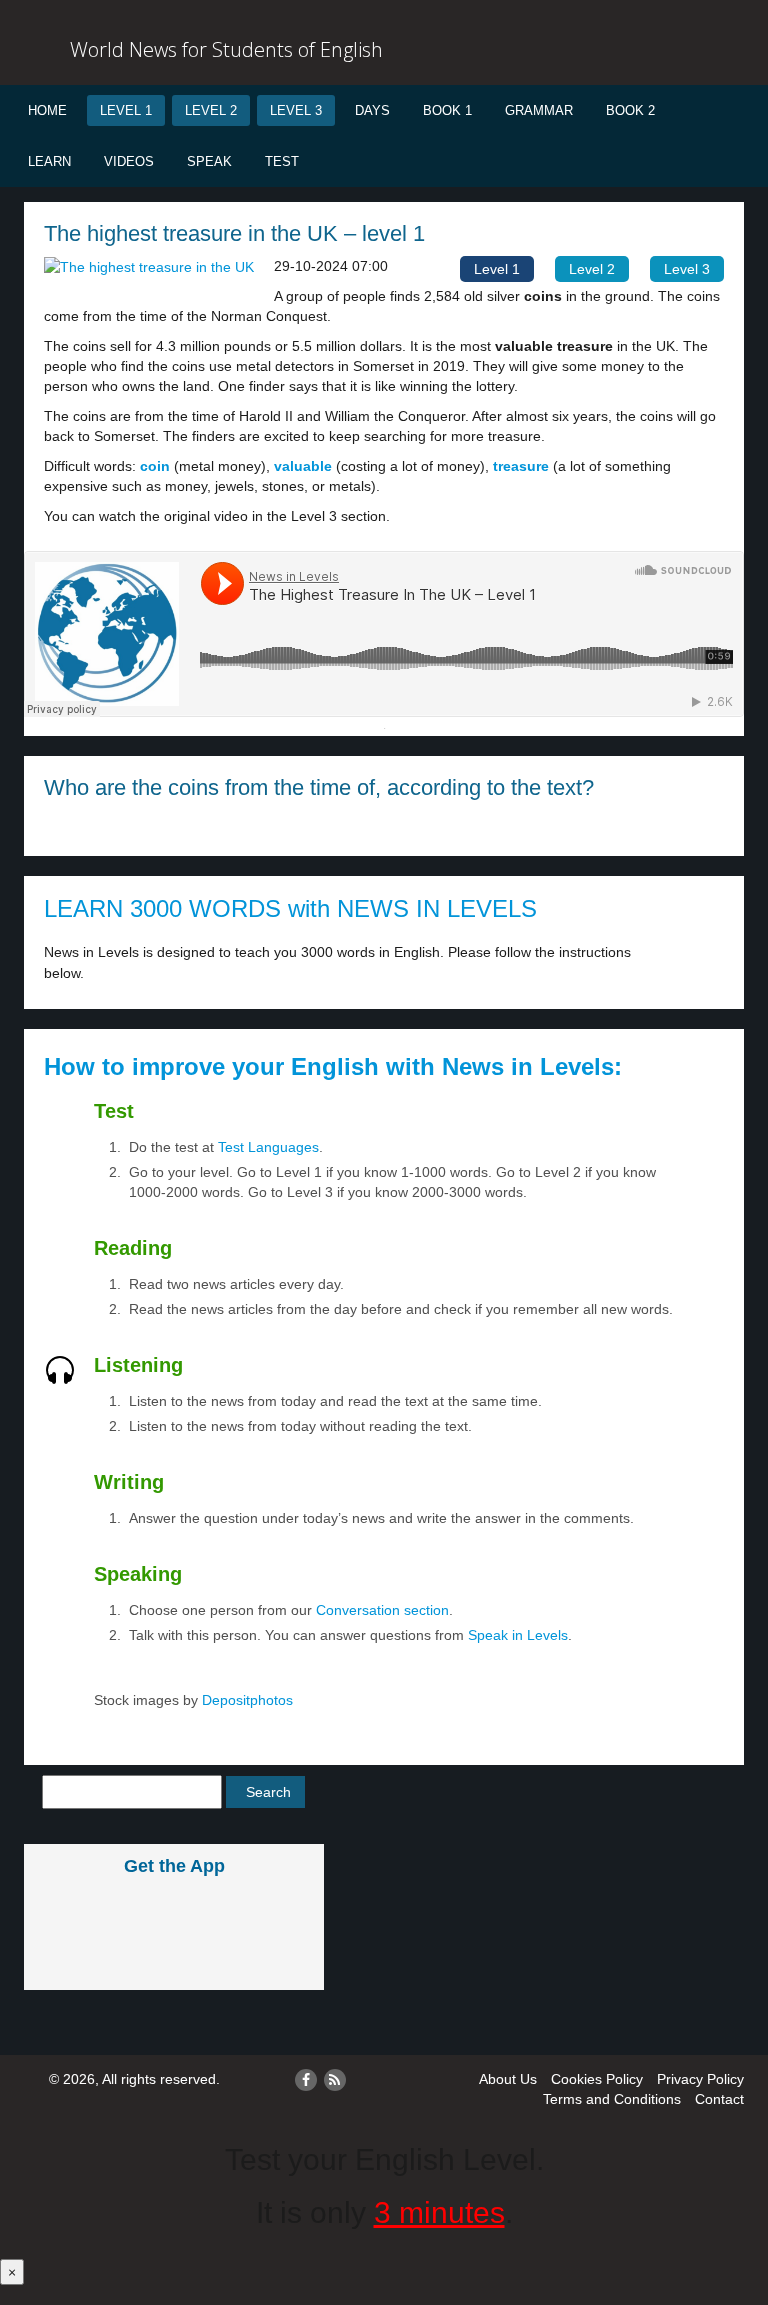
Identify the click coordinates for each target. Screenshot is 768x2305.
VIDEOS (129, 161)
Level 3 (296, 110)
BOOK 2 (630, 110)
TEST (282, 161)
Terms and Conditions (612, 2099)
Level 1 (126, 110)
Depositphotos (245, 1700)
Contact (719, 2099)
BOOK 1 (447, 110)
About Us (508, 2079)
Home (47, 110)
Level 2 (211, 110)
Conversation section (382, 1610)
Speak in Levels (518, 1635)
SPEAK (209, 161)
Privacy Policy (700, 2079)
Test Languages (268, 1147)
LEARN (49, 161)
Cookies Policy (597, 2079)
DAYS (372, 110)
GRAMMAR (539, 110)
